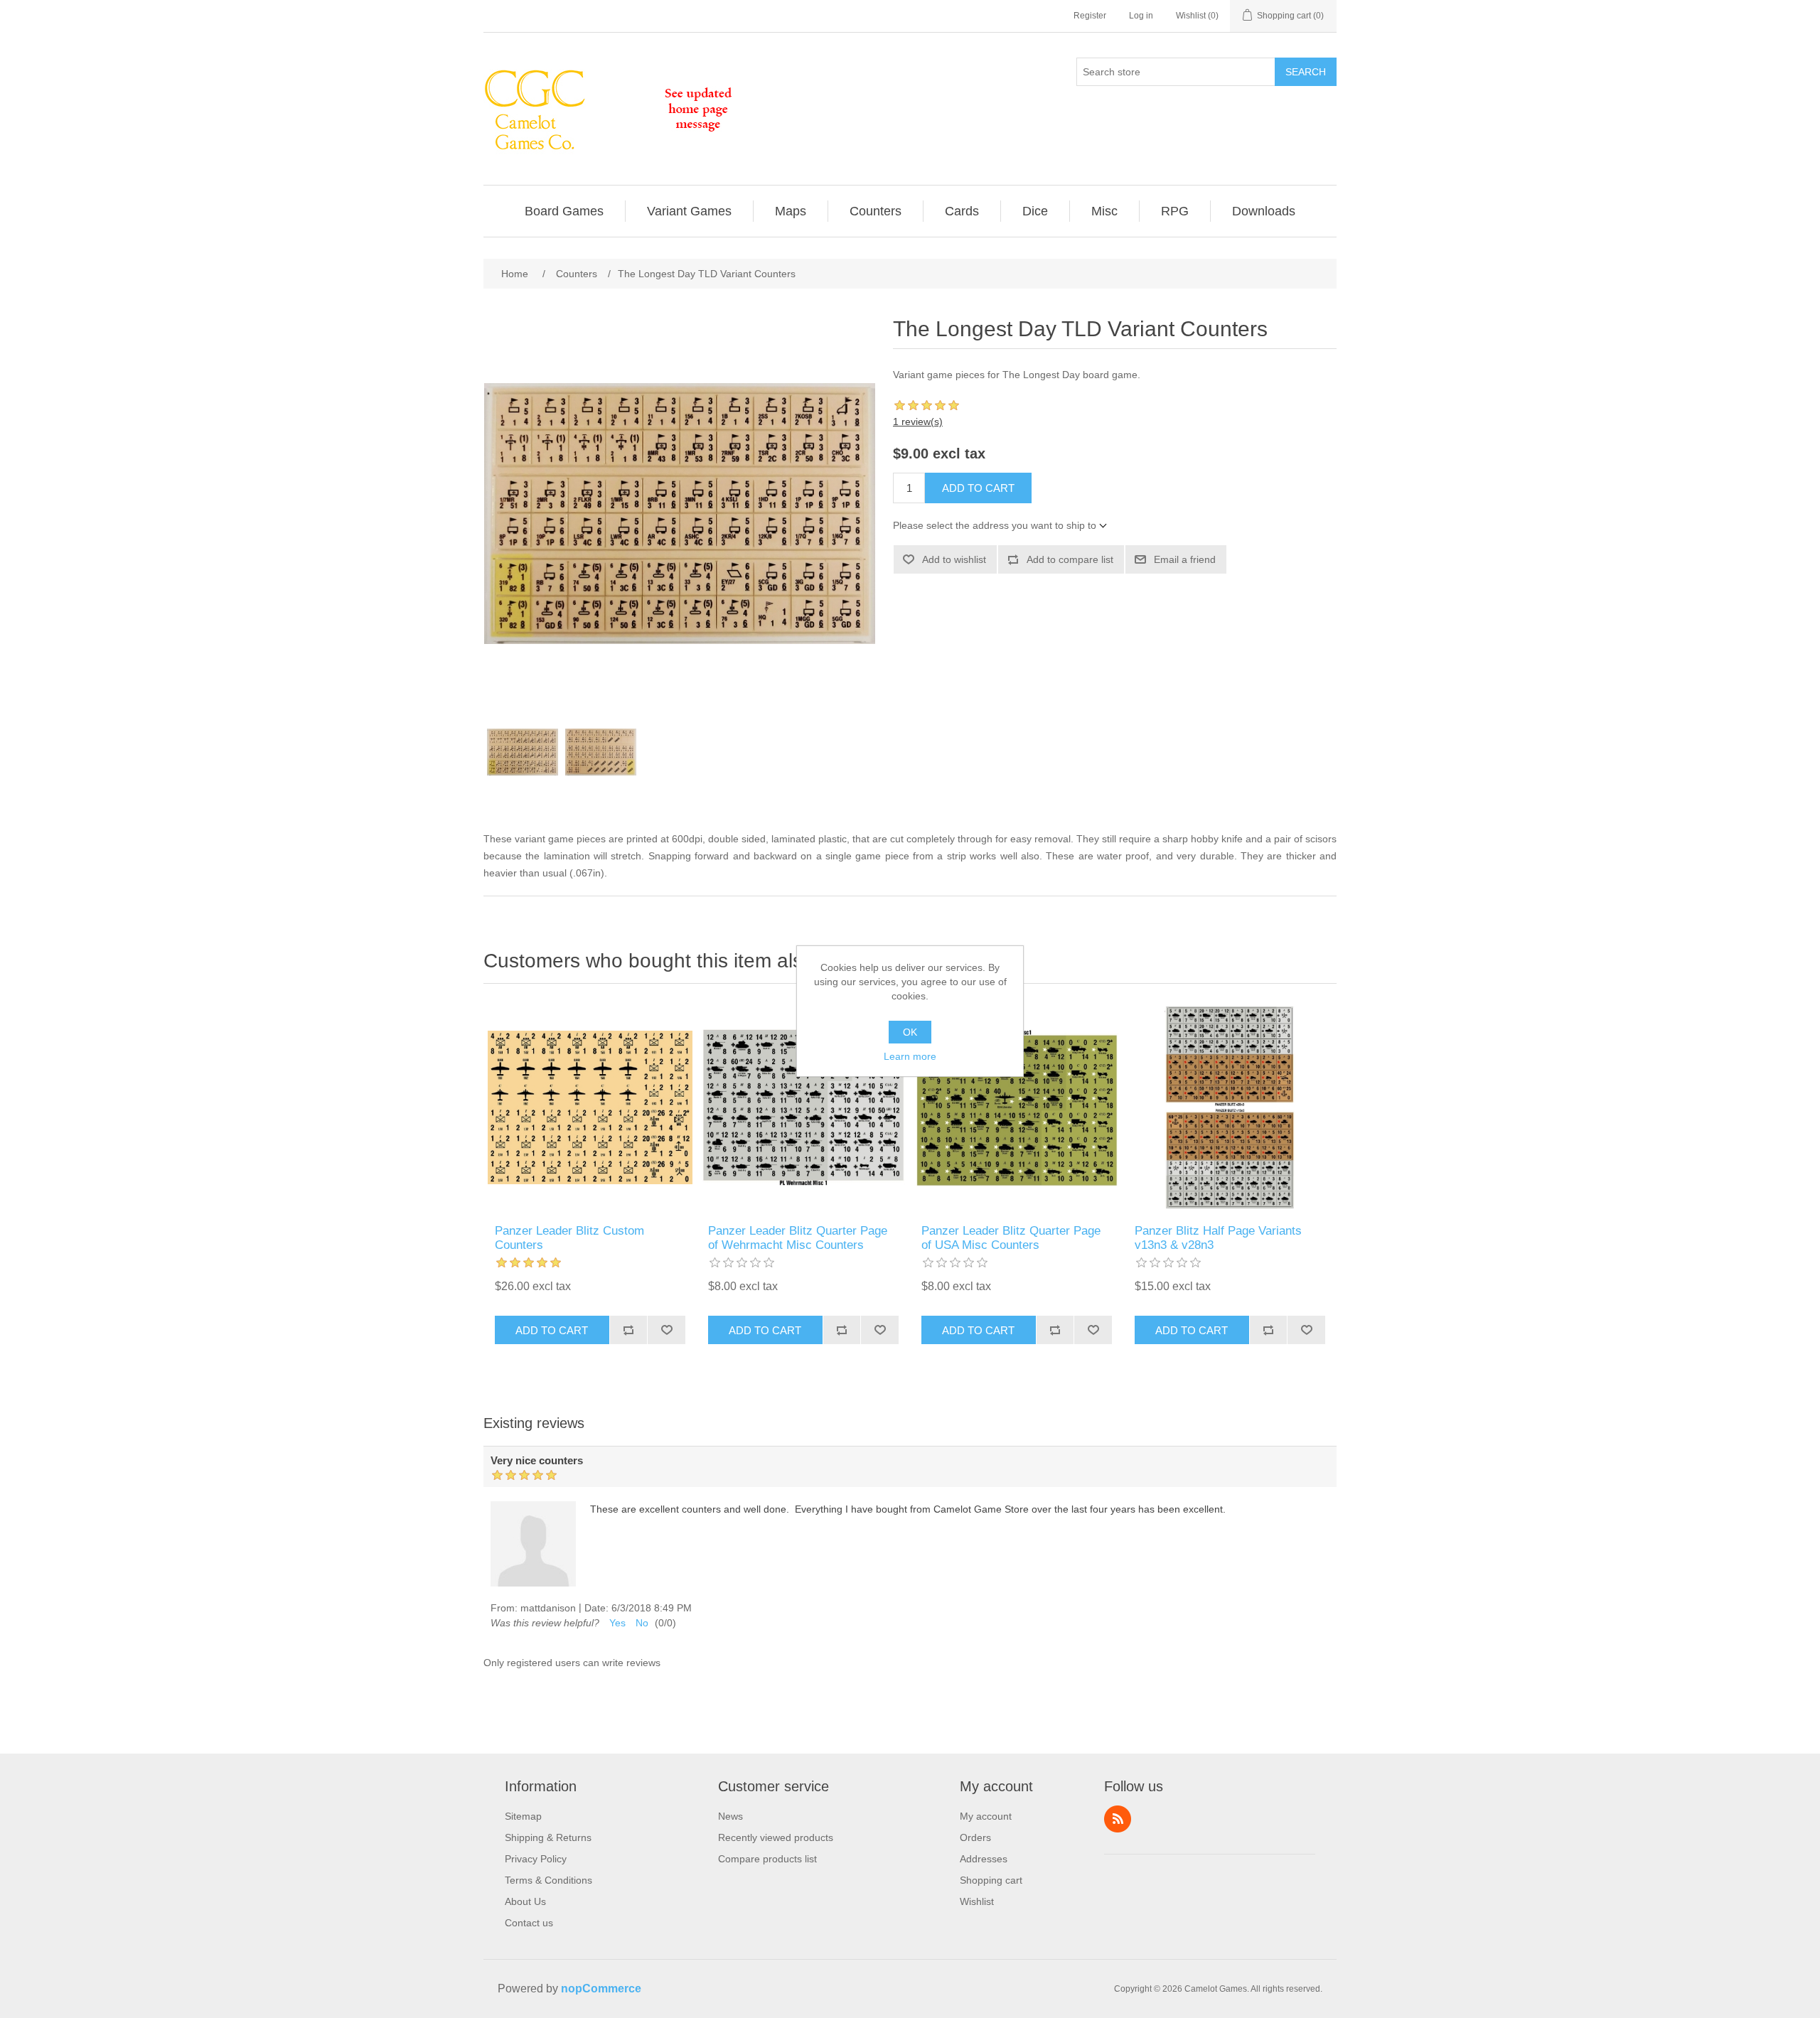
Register (1090, 16)
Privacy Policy (536, 1859)
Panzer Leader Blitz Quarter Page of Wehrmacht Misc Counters (798, 1238)
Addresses (984, 1859)
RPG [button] (1175, 211)
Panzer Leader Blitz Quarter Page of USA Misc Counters (1011, 1238)
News (730, 1816)
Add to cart (978, 488)
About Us (525, 1901)
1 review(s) (918, 422)
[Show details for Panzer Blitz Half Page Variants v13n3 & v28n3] (1230, 1107)
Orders (975, 1837)
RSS (1118, 1819)
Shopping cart (991, 1880)
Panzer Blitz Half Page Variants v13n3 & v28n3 (1218, 1238)
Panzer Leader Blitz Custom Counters (569, 1238)
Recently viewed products (776, 1837)
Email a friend (1185, 559)
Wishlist (977, 1901)
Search (1306, 72)
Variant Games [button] (689, 211)
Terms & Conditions (548, 1880)
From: (504, 1608)
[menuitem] (564, 211)
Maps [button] (791, 211)
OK (910, 1032)
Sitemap (523, 1816)
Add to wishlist (954, 559)
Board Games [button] (564, 211)
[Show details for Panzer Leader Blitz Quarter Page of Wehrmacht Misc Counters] (803, 1107)
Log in (1141, 16)
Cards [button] (962, 211)
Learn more (910, 1056)
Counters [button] (876, 211)
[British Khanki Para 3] (590, 1107)
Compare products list (767, 1859)
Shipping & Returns (548, 1837)
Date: (596, 1608)
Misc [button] (1104, 211)
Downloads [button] (1264, 211)
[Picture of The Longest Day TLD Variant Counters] (523, 752)
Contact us (529, 1923)
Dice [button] (1035, 211)
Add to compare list (1070, 559)
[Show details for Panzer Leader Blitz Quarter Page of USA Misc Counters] (1017, 1107)
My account (986, 1816)
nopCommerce (601, 1989)
